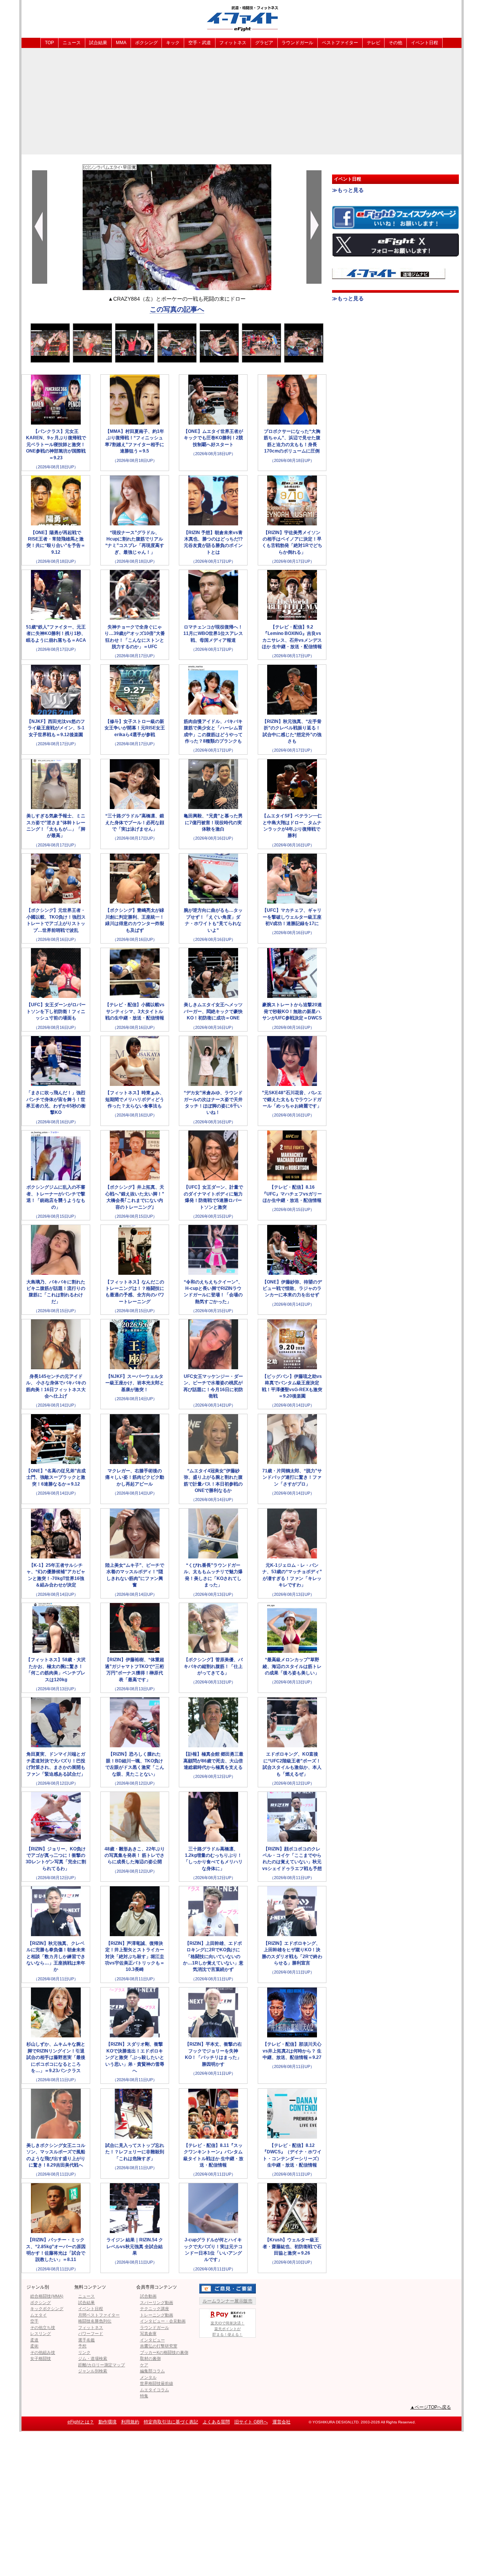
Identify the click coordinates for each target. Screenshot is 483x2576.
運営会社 (281, 2422)
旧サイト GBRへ (251, 2422)
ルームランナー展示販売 (228, 2301)
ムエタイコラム (155, 2390)
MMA (121, 43)
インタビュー (152, 2340)
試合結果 (98, 43)
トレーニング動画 (157, 2315)
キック (173, 43)
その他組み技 (43, 2352)
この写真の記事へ (177, 309)
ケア (144, 2365)
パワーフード (91, 2334)
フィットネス (233, 43)
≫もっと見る (348, 190)
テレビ (374, 43)
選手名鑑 (86, 2340)
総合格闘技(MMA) (47, 2296)
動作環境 (108, 2422)
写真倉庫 (148, 2334)
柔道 (34, 2340)
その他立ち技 (43, 2327)
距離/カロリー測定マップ (102, 2365)
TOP (49, 43)
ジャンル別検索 (93, 2371)
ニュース (72, 43)
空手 (34, 2321)
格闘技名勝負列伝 (95, 2321)
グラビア (264, 43)
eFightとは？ (81, 2422)
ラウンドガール (297, 43)
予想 (82, 2346)
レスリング (41, 2334)
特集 (144, 2396)
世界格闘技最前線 (157, 2383)
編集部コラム (152, 2371)
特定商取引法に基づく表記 (171, 2422)
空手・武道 (200, 43)
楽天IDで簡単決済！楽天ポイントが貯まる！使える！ (228, 2329)
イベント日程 (425, 43)
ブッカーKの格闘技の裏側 (164, 2352)
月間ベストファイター (99, 2315)
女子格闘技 (41, 2358)
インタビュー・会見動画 (163, 2321)
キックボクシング (47, 2309)
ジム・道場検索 (93, 2358)
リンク (84, 2352)
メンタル (148, 2377)
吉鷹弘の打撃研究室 (159, 2346)
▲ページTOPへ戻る (431, 2407)
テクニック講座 (155, 2309)
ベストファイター (340, 43)
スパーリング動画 (157, 2303)
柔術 (34, 2346)
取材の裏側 (150, 2358)
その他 (395, 43)
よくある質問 (216, 2422)
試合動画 (148, 2296)
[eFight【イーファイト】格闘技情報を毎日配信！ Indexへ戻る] (241, 18)
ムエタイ (38, 2315)
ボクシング (146, 43)
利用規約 (130, 2422)
